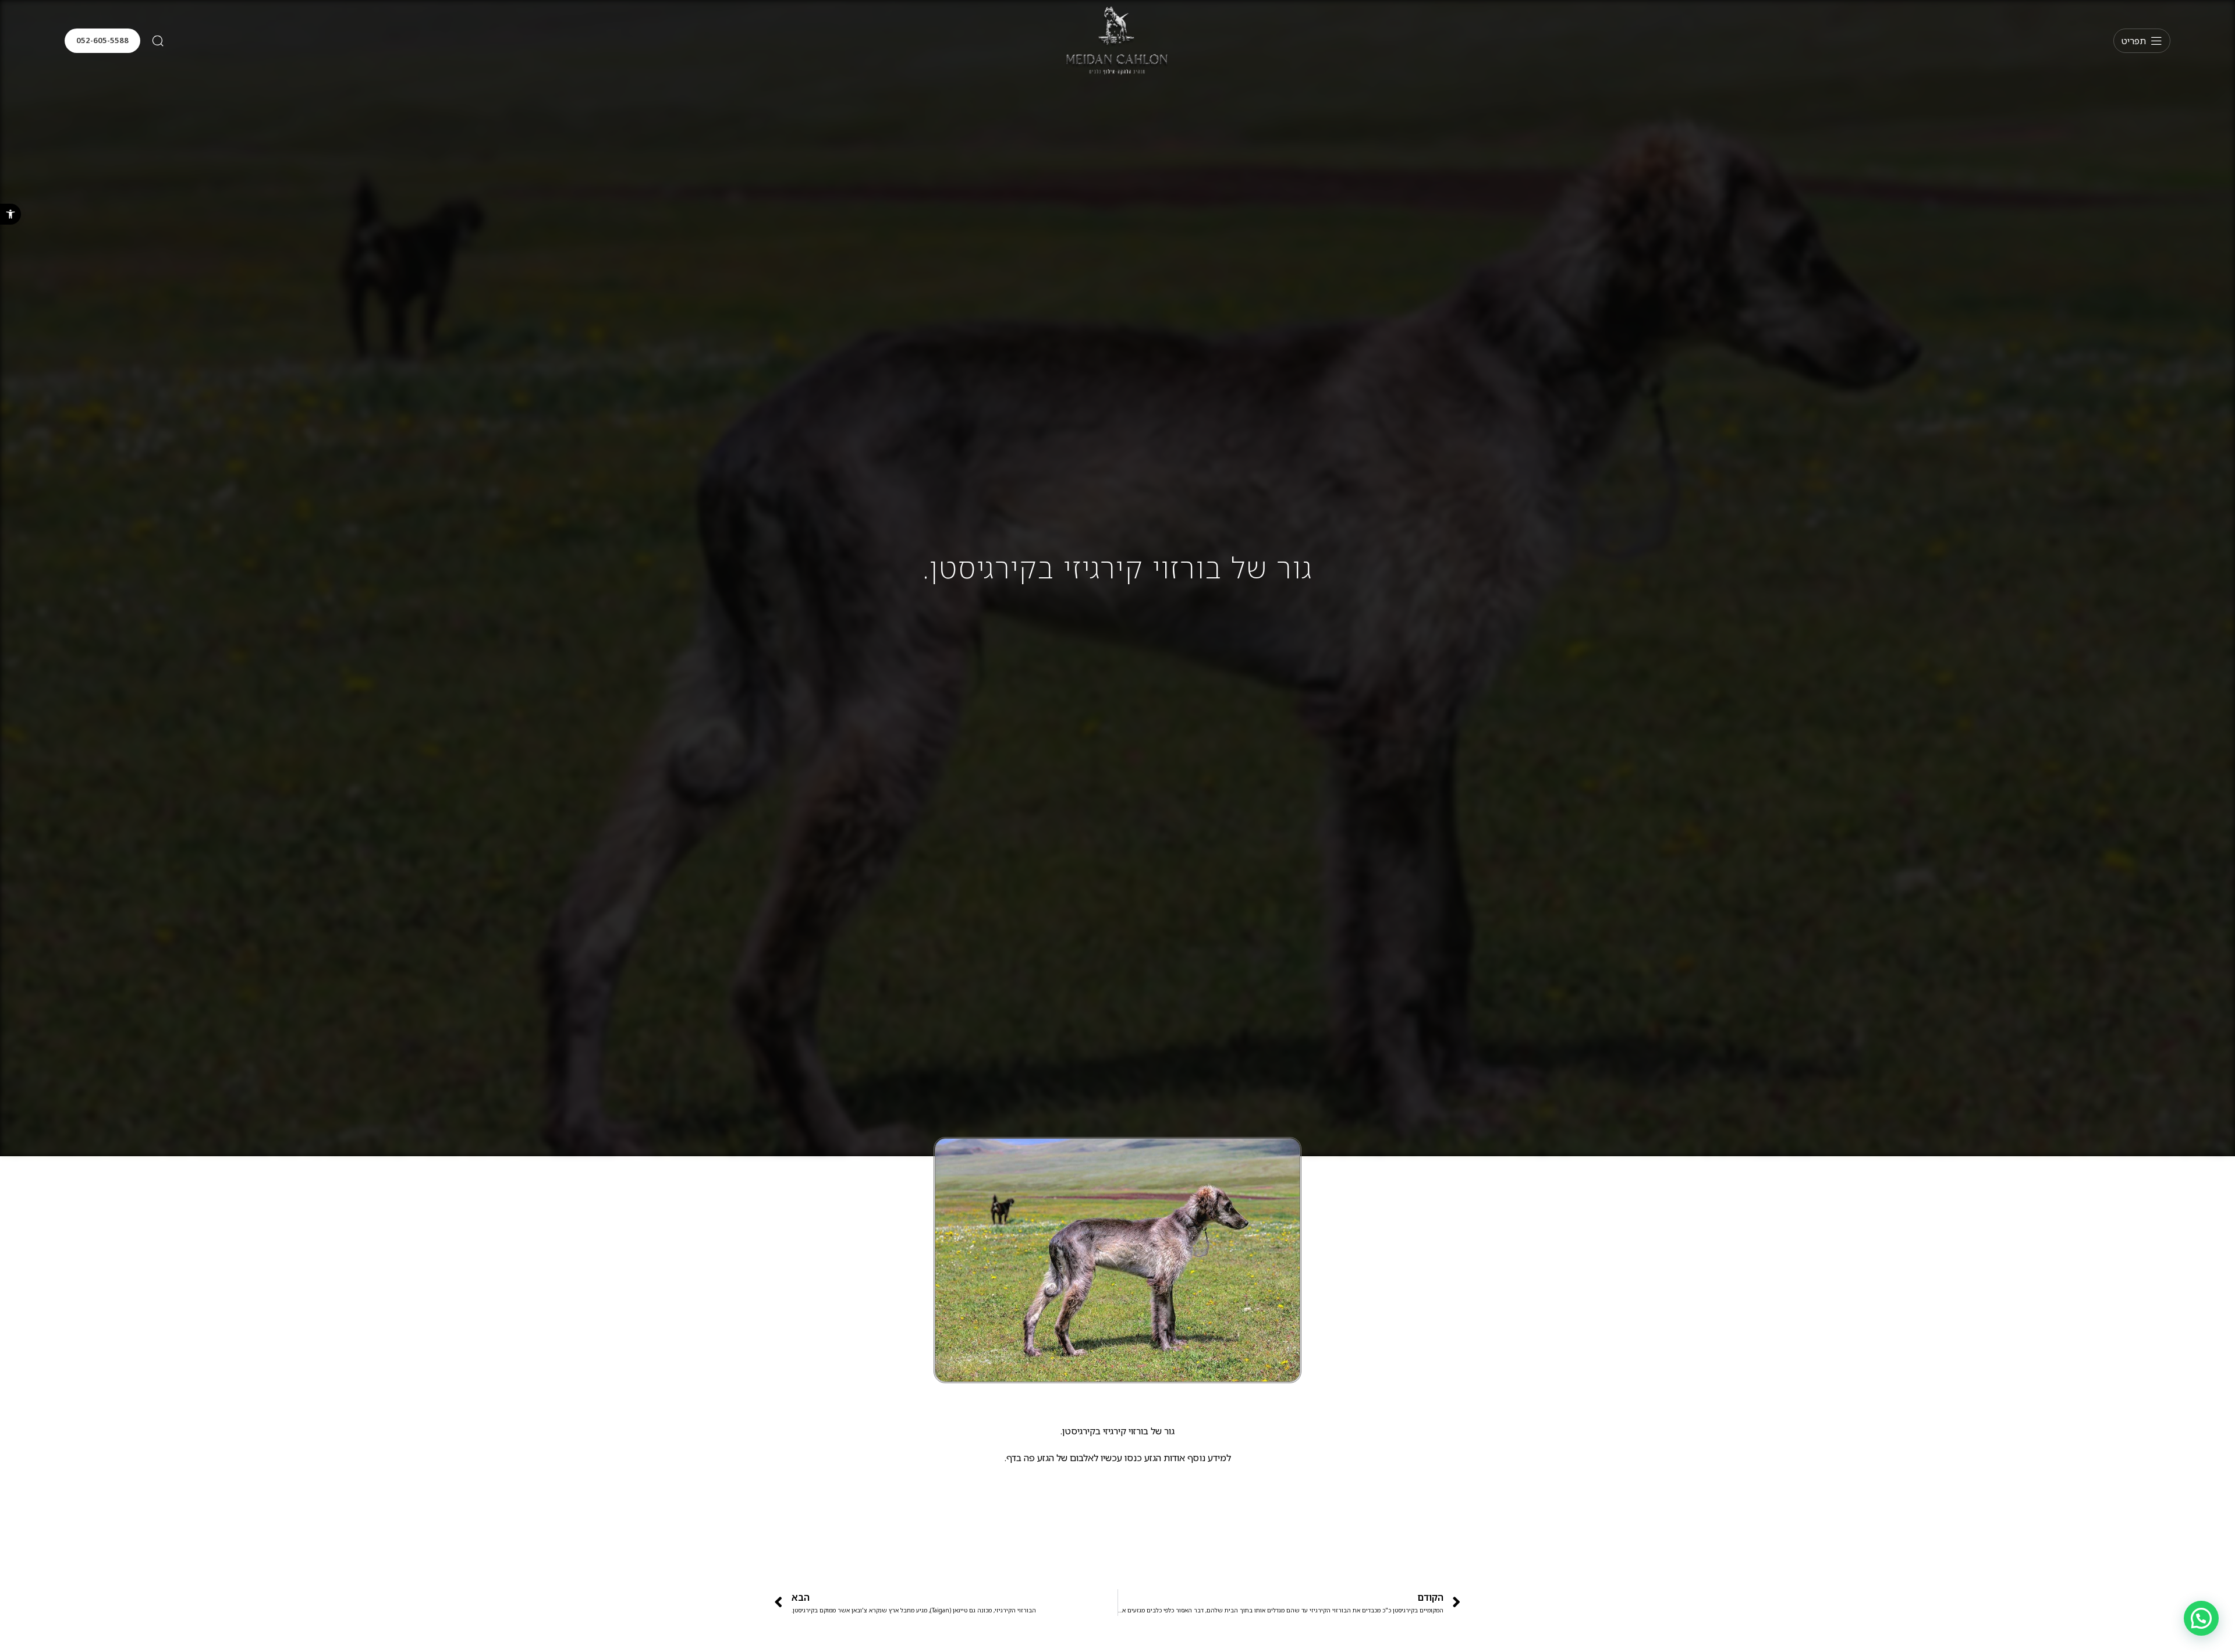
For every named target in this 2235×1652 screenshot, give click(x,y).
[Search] (158, 41)
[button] (10, 214)
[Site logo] (1117, 40)
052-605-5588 (102, 40)
